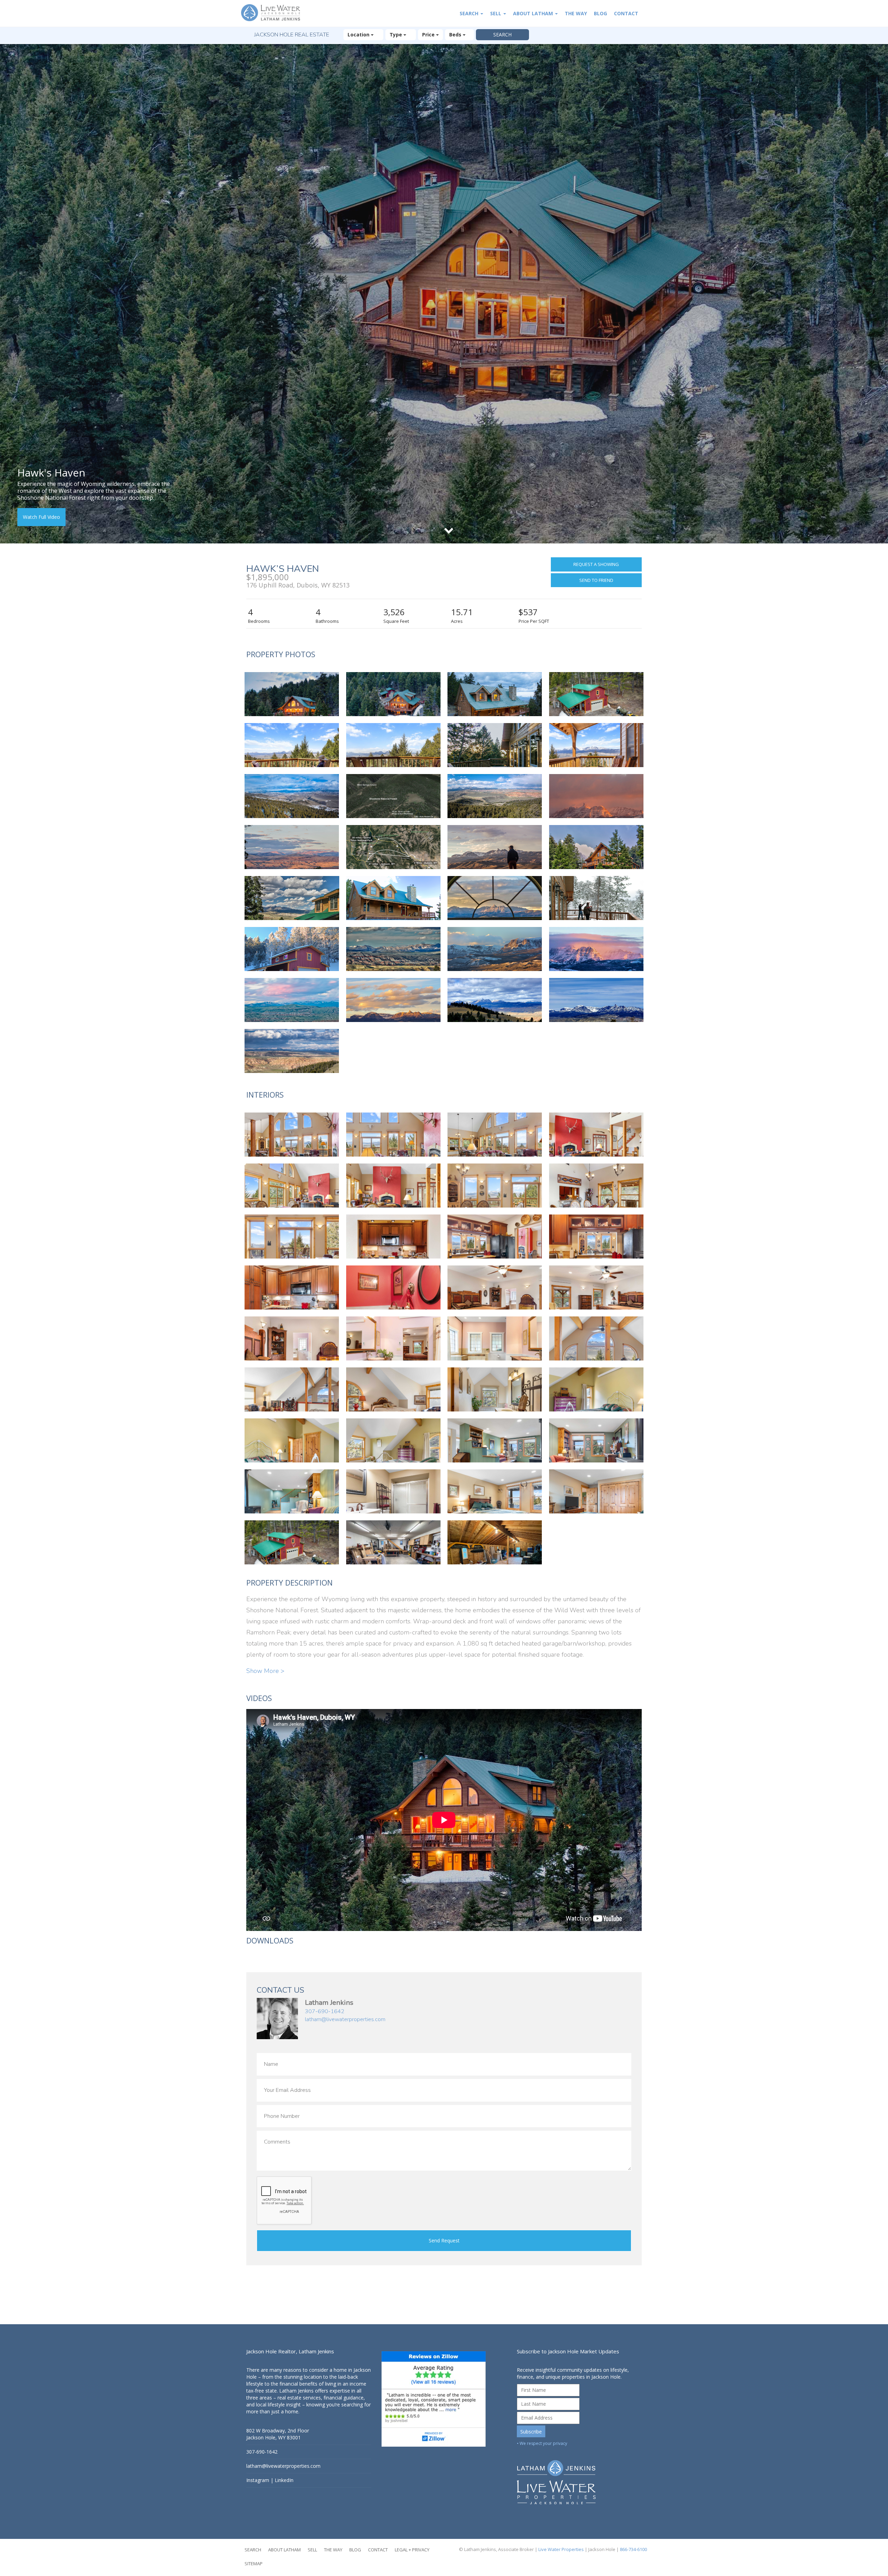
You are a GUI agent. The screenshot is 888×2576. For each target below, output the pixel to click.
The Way (576, 13)
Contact (626, 13)
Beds (456, 35)
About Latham (534, 13)
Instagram (258, 2480)
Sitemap (254, 2564)
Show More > (265, 1671)
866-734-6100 (633, 2549)
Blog (600, 13)
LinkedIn (284, 2480)
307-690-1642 (325, 2011)
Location (359, 35)
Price (429, 35)
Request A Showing (596, 564)
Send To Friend (596, 580)
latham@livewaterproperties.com (345, 2019)
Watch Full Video (41, 517)
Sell (496, 13)
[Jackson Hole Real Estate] (274, 13)
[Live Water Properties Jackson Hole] (579, 2477)
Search (470, 13)
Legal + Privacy (412, 2550)
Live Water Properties (561, 2549)
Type (396, 35)
